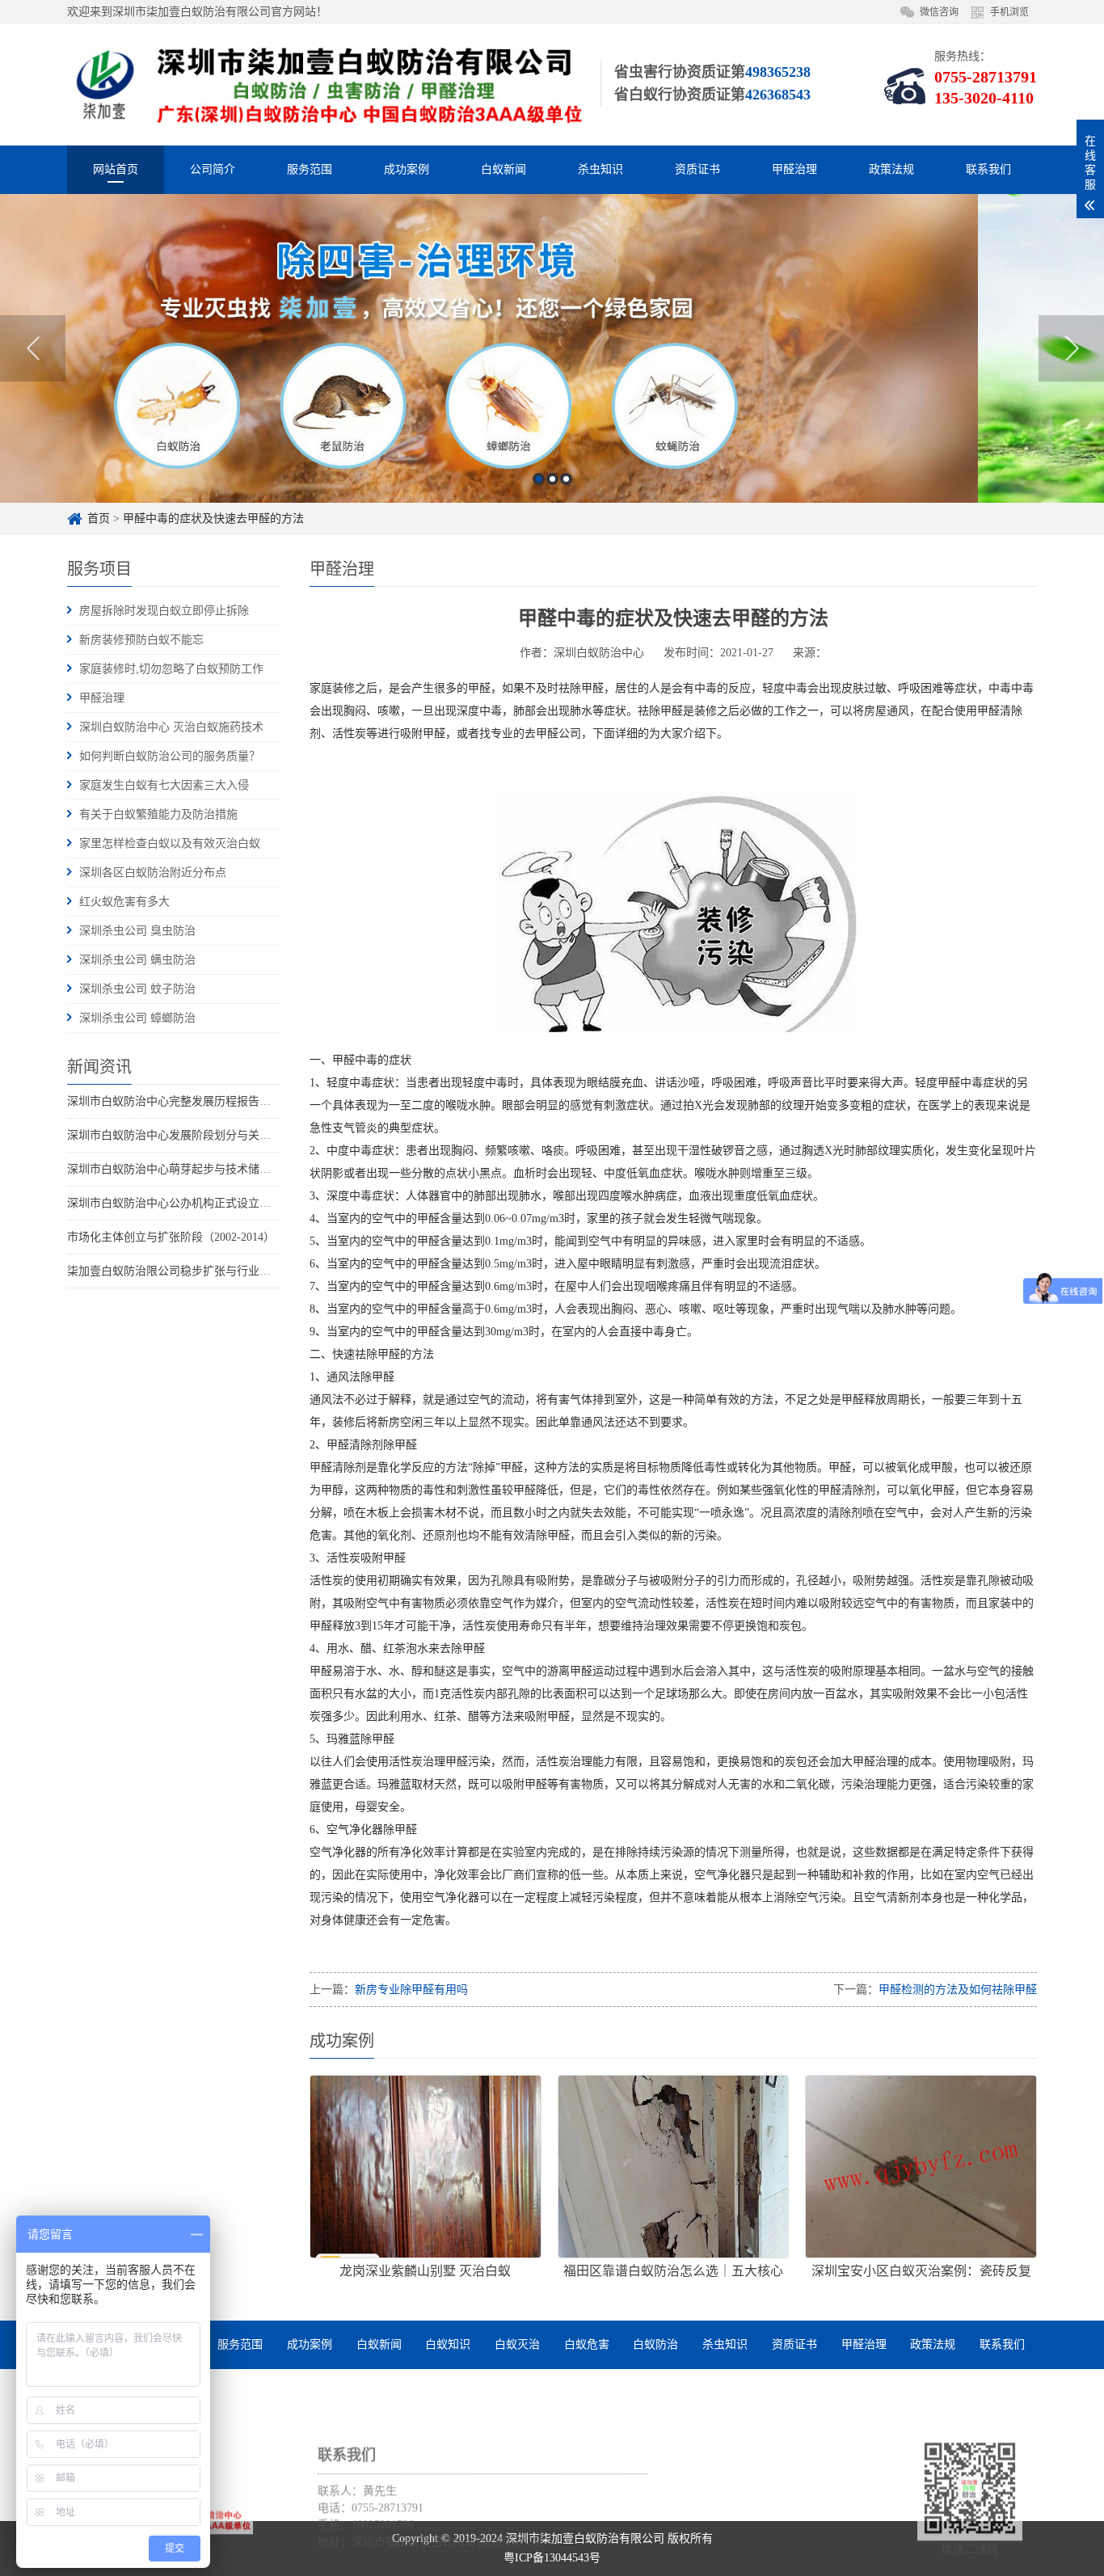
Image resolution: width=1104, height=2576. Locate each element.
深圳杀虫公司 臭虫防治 (137, 931)
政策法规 (891, 169)
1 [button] (539, 479)
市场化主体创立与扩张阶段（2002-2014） (171, 1237)
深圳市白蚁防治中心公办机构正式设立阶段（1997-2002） (211, 1203)
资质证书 (697, 169)
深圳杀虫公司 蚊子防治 (137, 989)
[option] (552, 348)
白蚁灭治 (517, 2344)
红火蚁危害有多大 (124, 902)
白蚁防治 (655, 2344)
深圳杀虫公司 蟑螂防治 (137, 1018)
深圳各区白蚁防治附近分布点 (153, 873)
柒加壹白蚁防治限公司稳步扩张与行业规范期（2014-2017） (216, 1271)
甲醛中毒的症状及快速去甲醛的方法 (213, 519)
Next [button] (1071, 348)
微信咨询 (939, 12)
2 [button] (552, 479)
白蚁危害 (587, 2344)
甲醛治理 (794, 169)
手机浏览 (1009, 12)
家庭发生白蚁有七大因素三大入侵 (164, 785)
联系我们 (988, 169)
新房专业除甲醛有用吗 (411, 1990)
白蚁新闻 (504, 169)
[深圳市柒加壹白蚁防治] (326, 84)
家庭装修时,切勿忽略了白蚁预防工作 (171, 669)
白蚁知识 (448, 2344)
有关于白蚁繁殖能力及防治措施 (158, 814)
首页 (99, 519)
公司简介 (213, 169)
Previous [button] (33, 348)
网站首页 (116, 169)
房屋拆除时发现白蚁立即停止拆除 (164, 611)
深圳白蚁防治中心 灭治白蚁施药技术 (171, 727)
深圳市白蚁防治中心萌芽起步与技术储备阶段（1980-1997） (216, 1169)
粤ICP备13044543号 (552, 2558)
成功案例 (407, 169)
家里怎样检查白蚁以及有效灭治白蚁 (170, 843)
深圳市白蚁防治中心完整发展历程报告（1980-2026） (199, 1101)
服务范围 (310, 169)
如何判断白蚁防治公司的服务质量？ (170, 756)
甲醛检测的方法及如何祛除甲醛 (958, 1990)
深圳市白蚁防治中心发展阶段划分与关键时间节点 (192, 1135)
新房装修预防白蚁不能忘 (141, 640)
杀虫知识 (600, 169)
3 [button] (566, 479)
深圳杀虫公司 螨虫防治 (137, 960)
